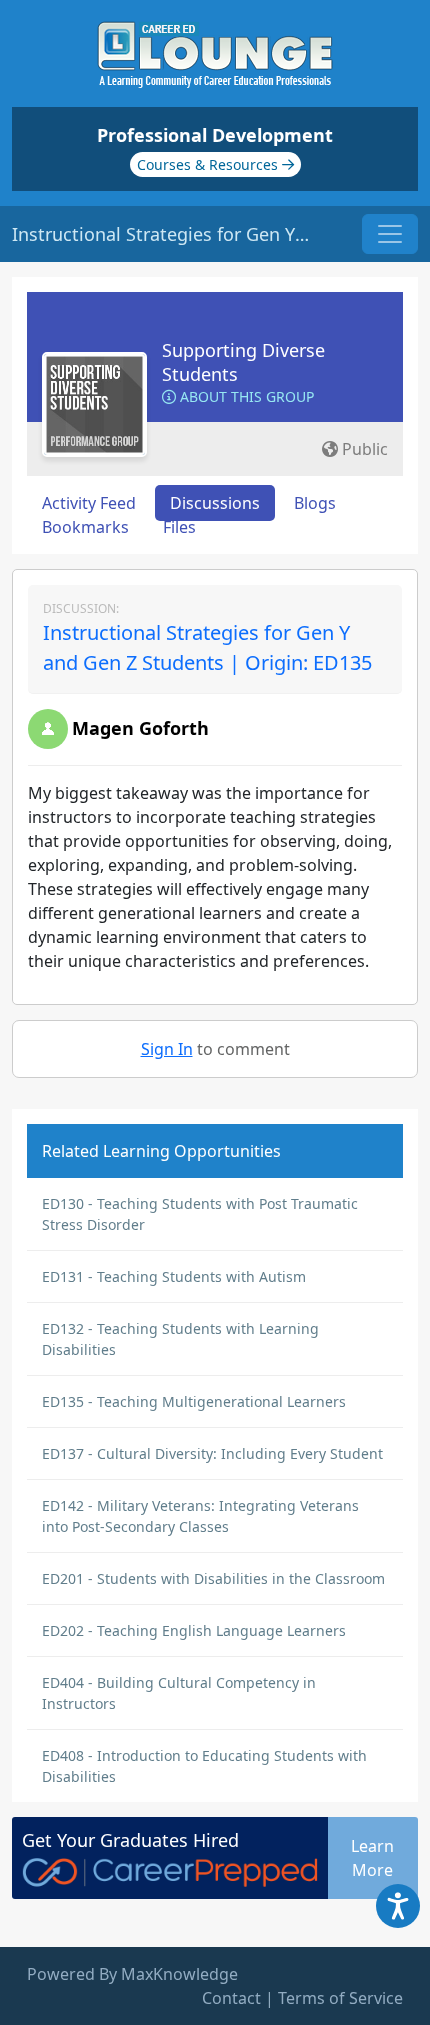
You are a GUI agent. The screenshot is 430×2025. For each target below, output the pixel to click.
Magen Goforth (140, 728)
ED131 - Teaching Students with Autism (174, 1276)
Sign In (167, 1049)
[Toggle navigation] (390, 234)
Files (179, 527)
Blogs (315, 503)
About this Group (245, 396)
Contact (231, 1998)
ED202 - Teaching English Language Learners (194, 1630)
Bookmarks (85, 527)
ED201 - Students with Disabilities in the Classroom (213, 1578)
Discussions (215, 503)
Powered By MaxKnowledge (132, 1974)
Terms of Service (340, 1998)
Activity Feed (89, 503)
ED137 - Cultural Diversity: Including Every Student (212, 1453)
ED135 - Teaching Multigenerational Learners (194, 1401)
